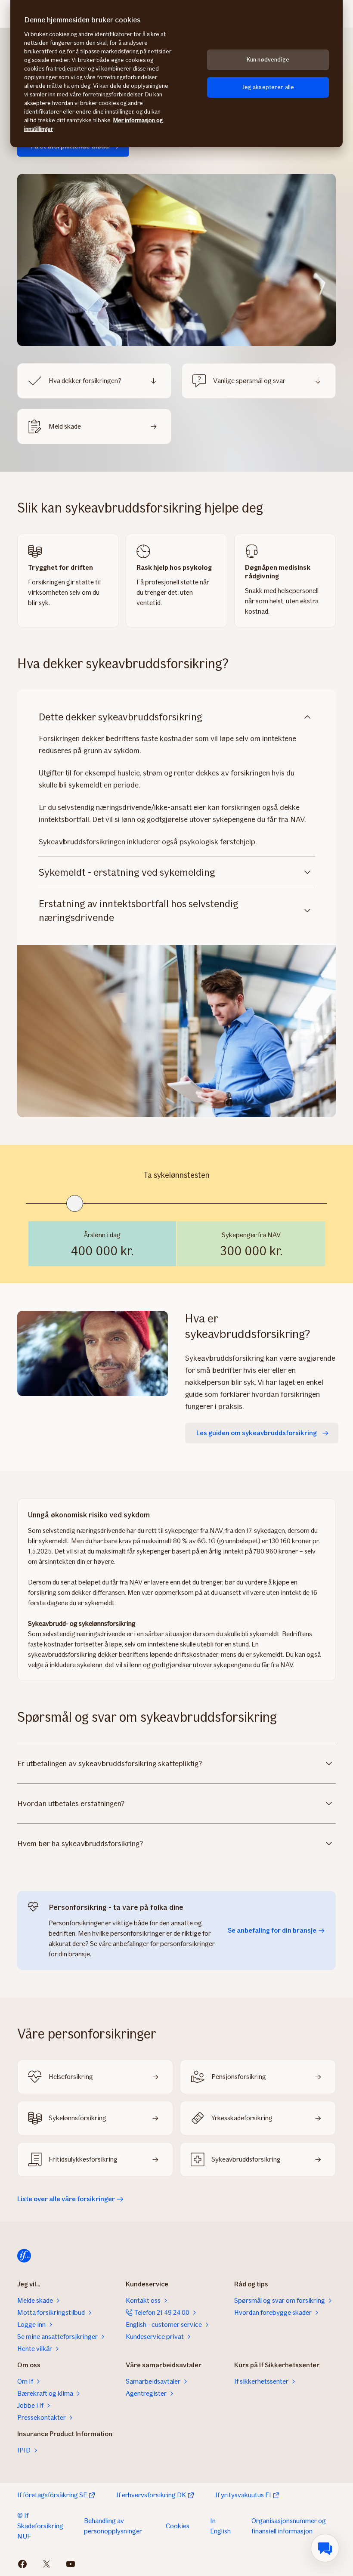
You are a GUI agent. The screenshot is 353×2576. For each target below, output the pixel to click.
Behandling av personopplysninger (113, 2526)
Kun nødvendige (268, 60)
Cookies (178, 2526)
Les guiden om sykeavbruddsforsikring (257, 1433)
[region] (176, 74)
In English (220, 2526)
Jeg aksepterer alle (268, 87)
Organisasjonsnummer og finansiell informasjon (289, 2526)
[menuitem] (325, 2548)
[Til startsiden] (24, 2256)
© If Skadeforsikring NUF (40, 2526)
